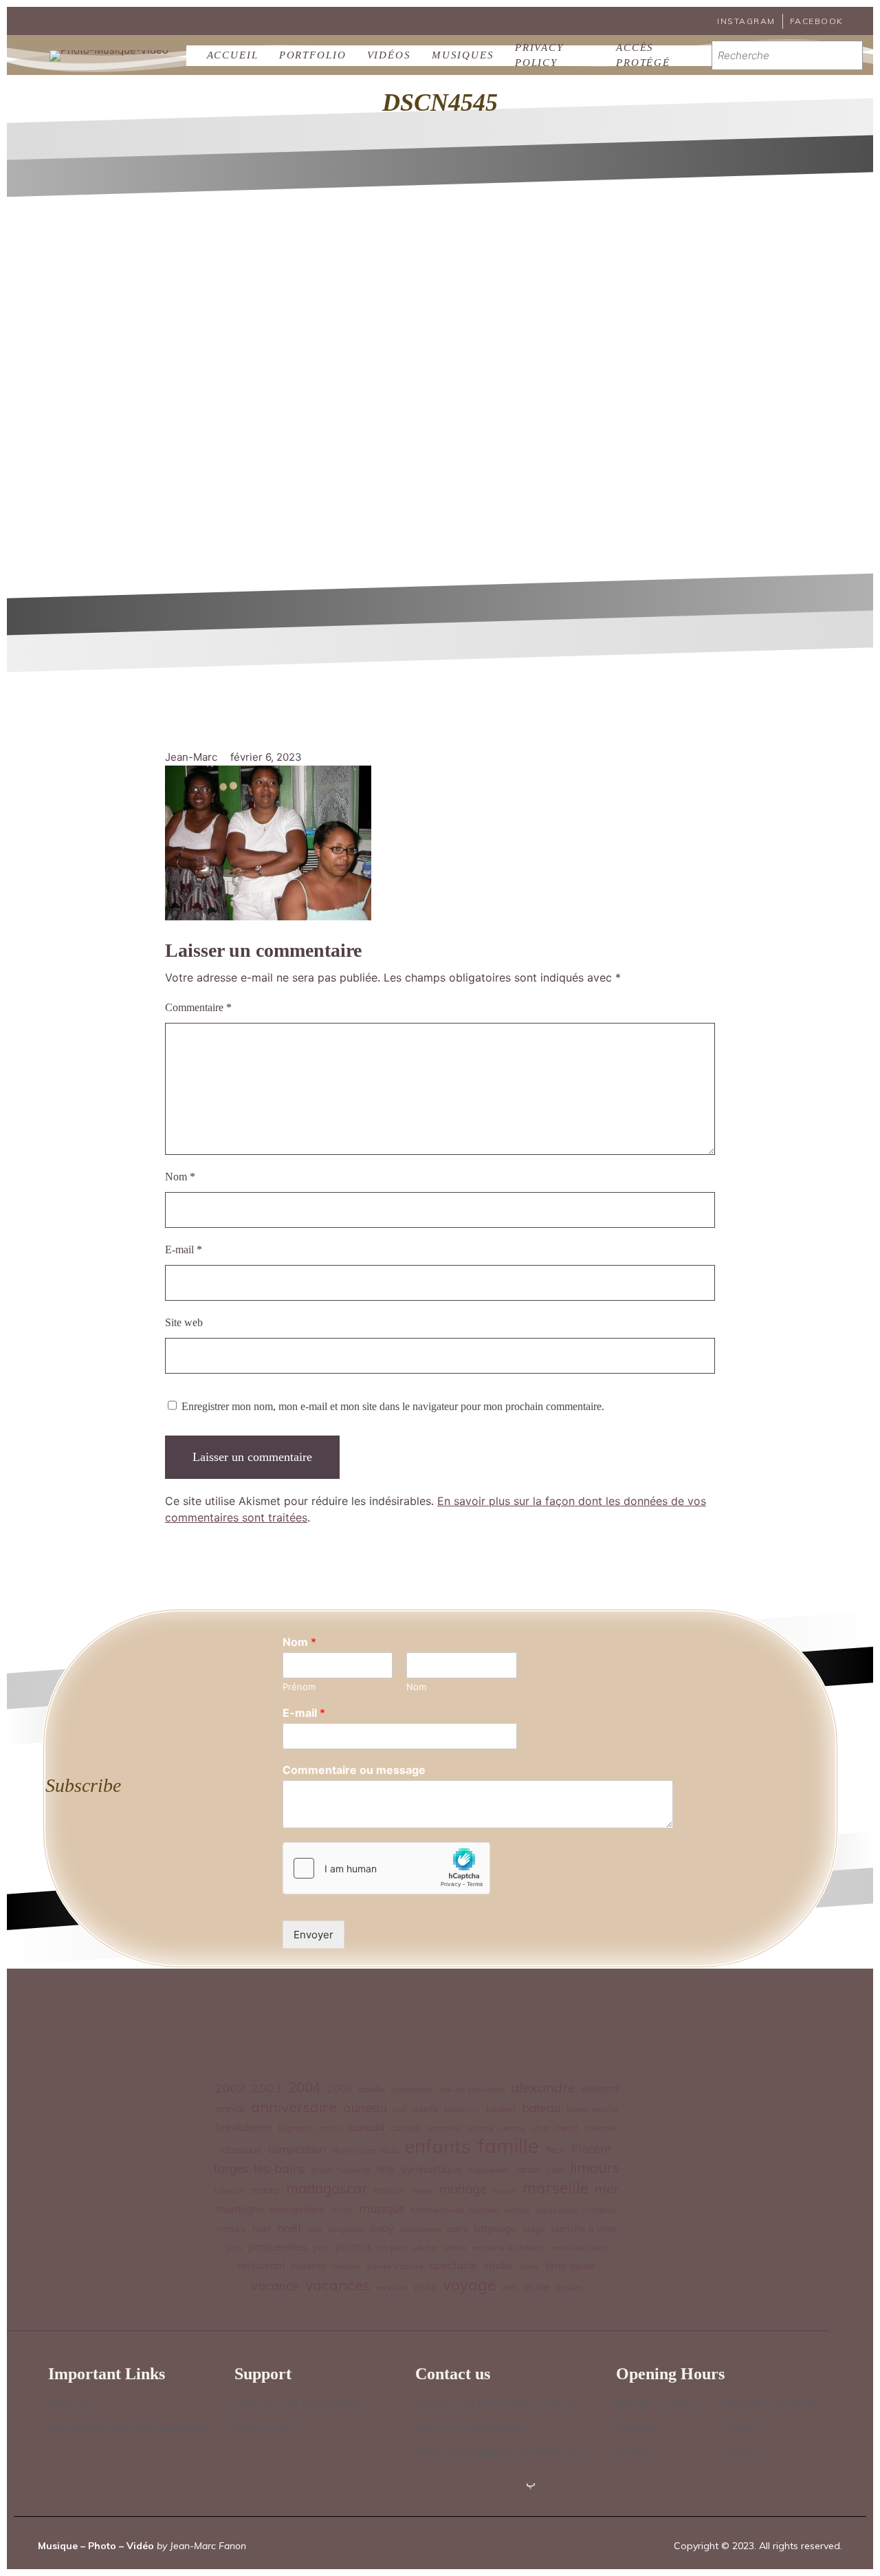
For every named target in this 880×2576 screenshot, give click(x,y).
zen (510, 2287)
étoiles (570, 2287)
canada (366, 2127)
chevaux (601, 2128)
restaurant (262, 2266)
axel (400, 2110)
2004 (305, 2087)
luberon (229, 2190)
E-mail (184, 1249)
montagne (240, 2209)
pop (234, 2248)
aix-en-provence (472, 2089)
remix (454, 2247)
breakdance (244, 2127)
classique (242, 2149)
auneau (365, 2108)
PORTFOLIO (313, 55)
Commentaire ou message (354, 1770)
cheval (566, 2128)
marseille (555, 2188)
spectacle (453, 2265)
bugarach (295, 2128)
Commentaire (198, 1007)
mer (607, 2189)
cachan (329, 2128)
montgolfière (298, 2209)
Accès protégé (643, 56)
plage (534, 2229)
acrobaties (412, 2089)
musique (382, 2208)
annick (230, 2109)
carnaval (444, 2128)
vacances (338, 2285)
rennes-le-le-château (508, 2248)
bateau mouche (592, 2110)
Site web (184, 1322)
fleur (555, 2149)
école (537, 2287)
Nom (180, 1177)
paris (458, 2228)
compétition (297, 2149)
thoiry (529, 2266)
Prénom (299, 1687)
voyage (469, 2285)
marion (505, 2191)
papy (382, 2229)
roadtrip (309, 2265)
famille (508, 2146)
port (321, 2248)
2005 (340, 2089)
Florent (592, 2149)
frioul (321, 2170)
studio (498, 2265)
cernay (513, 2128)
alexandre (543, 2087)
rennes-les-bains (579, 2248)
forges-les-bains (260, 2168)
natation (600, 2210)
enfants (438, 2146)
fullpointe (354, 2170)
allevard (600, 2089)
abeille (371, 2089)
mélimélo (484, 2210)
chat (541, 2128)
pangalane (346, 2229)
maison (389, 2190)
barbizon (462, 2109)
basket (501, 2109)
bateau (541, 2108)
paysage (495, 2228)
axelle (426, 2109)
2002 (230, 2088)
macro (265, 2190)
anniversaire (294, 2107)
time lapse (570, 2265)
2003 (267, 2088)
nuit (315, 2229)
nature (232, 2228)
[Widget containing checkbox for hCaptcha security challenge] (386, 1868)
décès (390, 2150)
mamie (422, 2191)
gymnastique (431, 2169)
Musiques (463, 55)
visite (425, 2287)
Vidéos (389, 55)
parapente (420, 2229)
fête (385, 2169)
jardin (528, 2169)
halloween (489, 2170)
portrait (353, 2247)
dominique (353, 2150)
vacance (275, 2286)
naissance (556, 2210)
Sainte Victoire (395, 2266)
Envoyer (313, 1935)
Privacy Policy (539, 56)
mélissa (517, 2210)
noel (262, 2228)
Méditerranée (437, 2210)
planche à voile (584, 2228)
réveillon (346, 2266)
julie (555, 2169)
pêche (425, 2248)
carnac (405, 2127)
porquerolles (278, 2247)
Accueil (233, 55)
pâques (392, 2248)
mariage (463, 2189)
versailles (392, 2288)
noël (289, 2227)
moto (342, 2210)
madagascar (327, 2188)
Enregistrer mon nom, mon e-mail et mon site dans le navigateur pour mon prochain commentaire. (393, 1406)
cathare (480, 2128)
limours (595, 2168)
